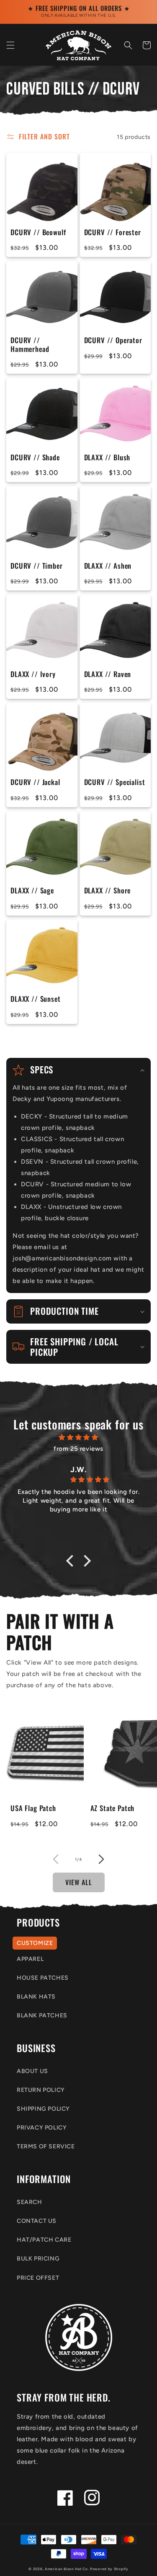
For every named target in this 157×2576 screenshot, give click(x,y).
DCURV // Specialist (115, 782)
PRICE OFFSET (38, 2278)
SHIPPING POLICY (43, 2109)
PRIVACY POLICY (42, 2128)
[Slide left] (56, 1859)
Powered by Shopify (109, 2569)
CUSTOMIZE (35, 1943)
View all (79, 1882)
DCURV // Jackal (35, 782)
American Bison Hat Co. (67, 2569)
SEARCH (30, 2202)
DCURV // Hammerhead (30, 345)
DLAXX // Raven (108, 674)
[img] (78, 1437)
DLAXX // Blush (107, 457)
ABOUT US (32, 2071)
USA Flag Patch (33, 1808)
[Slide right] (102, 1859)
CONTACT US (37, 2221)
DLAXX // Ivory (33, 674)
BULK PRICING (38, 2259)
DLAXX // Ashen (108, 566)
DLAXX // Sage (32, 890)
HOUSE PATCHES (43, 1978)
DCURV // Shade (35, 457)
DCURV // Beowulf (38, 232)
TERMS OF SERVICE (46, 2146)
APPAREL (30, 1959)
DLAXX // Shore (108, 890)
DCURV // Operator (113, 340)
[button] (10, 45)
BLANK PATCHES (42, 2015)
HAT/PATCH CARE (44, 2240)
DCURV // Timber (37, 566)
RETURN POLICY (41, 2090)
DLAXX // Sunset (36, 999)
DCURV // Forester (113, 232)
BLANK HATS (36, 1997)
